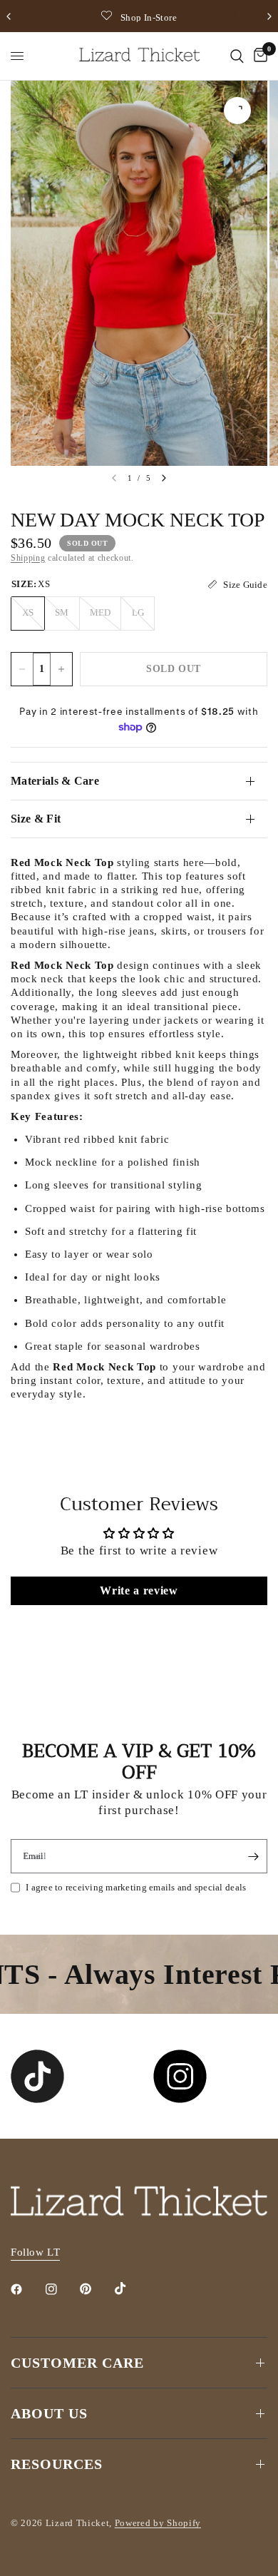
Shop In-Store (149, 17)
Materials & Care (55, 781)
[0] (258, 56)
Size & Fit (36, 819)
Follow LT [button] (35, 2252)
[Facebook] (26, 2289)
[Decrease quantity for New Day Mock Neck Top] (22, 669)
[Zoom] (237, 111)
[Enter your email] (253, 1856)
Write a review (139, 1590)
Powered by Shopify (158, 2523)
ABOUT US (49, 2413)
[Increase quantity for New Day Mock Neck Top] (61, 669)
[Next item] (164, 478)
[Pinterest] (96, 2289)
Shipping (28, 558)
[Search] (237, 56)
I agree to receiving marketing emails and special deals (136, 1887)
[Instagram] (61, 2289)
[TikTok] (130, 2289)
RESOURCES (57, 2464)
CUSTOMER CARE (77, 2363)
